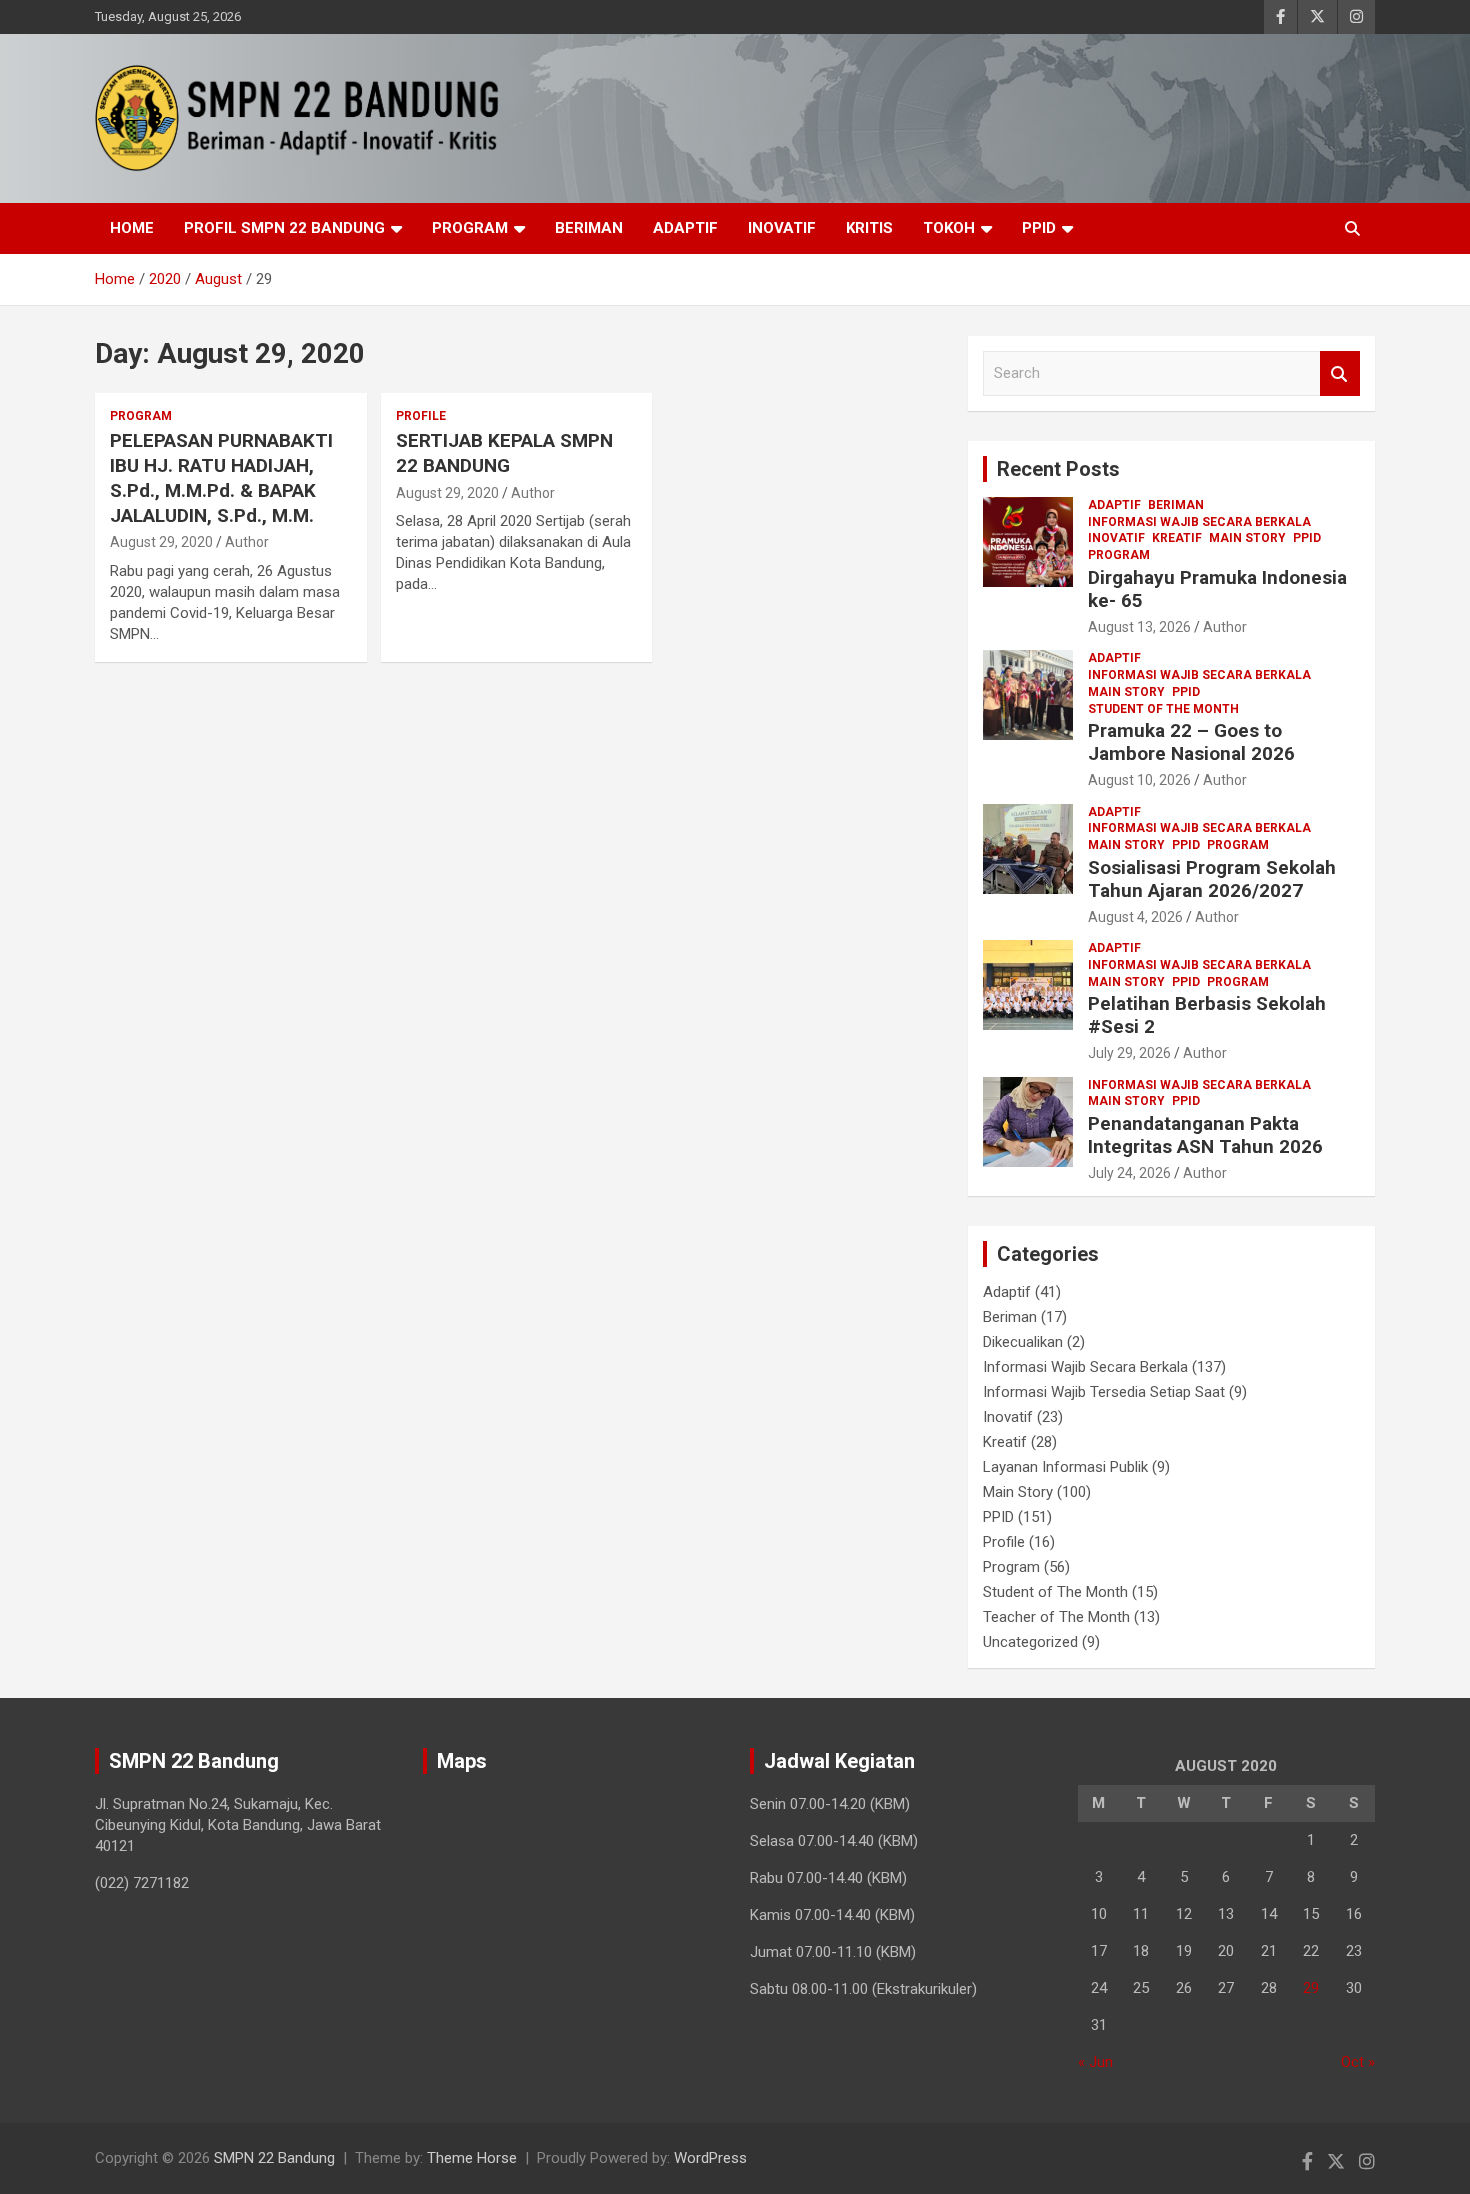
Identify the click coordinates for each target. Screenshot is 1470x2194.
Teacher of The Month (1056, 1617)
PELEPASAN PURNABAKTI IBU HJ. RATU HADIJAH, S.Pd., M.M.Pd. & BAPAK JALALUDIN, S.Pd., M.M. (221, 477)
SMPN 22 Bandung (274, 2158)
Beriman (589, 228)
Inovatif (782, 228)
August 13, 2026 (1139, 627)
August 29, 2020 (161, 542)
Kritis (869, 228)
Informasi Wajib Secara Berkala (1199, 522)
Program (470, 228)
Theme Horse (472, 2158)
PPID (1039, 228)
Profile (421, 416)
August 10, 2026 (1139, 780)
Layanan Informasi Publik (1065, 1467)
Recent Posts (1058, 469)
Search (1340, 373)
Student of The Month (1163, 709)
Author (247, 542)
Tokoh (949, 228)
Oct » (1358, 2062)
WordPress (710, 2158)
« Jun (1095, 2062)
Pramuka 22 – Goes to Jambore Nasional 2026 (1191, 742)
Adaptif (685, 228)
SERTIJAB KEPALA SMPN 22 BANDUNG (504, 453)
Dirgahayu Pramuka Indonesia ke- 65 (1217, 589)
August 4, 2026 (1135, 917)
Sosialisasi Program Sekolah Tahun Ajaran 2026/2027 (1212, 879)
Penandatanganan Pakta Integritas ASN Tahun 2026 (1205, 1135)
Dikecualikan (1023, 1342)
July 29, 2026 (1129, 1053)
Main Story (1247, 538)
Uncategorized (1030, 1642)
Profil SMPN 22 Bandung (284, 228)
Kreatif (1177, 538)
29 (1311, 1988)
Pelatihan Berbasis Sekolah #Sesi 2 (1207, 1015)
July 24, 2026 (1129, 1173)
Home (132, 228)
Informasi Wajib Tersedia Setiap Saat (1104, 1392)
